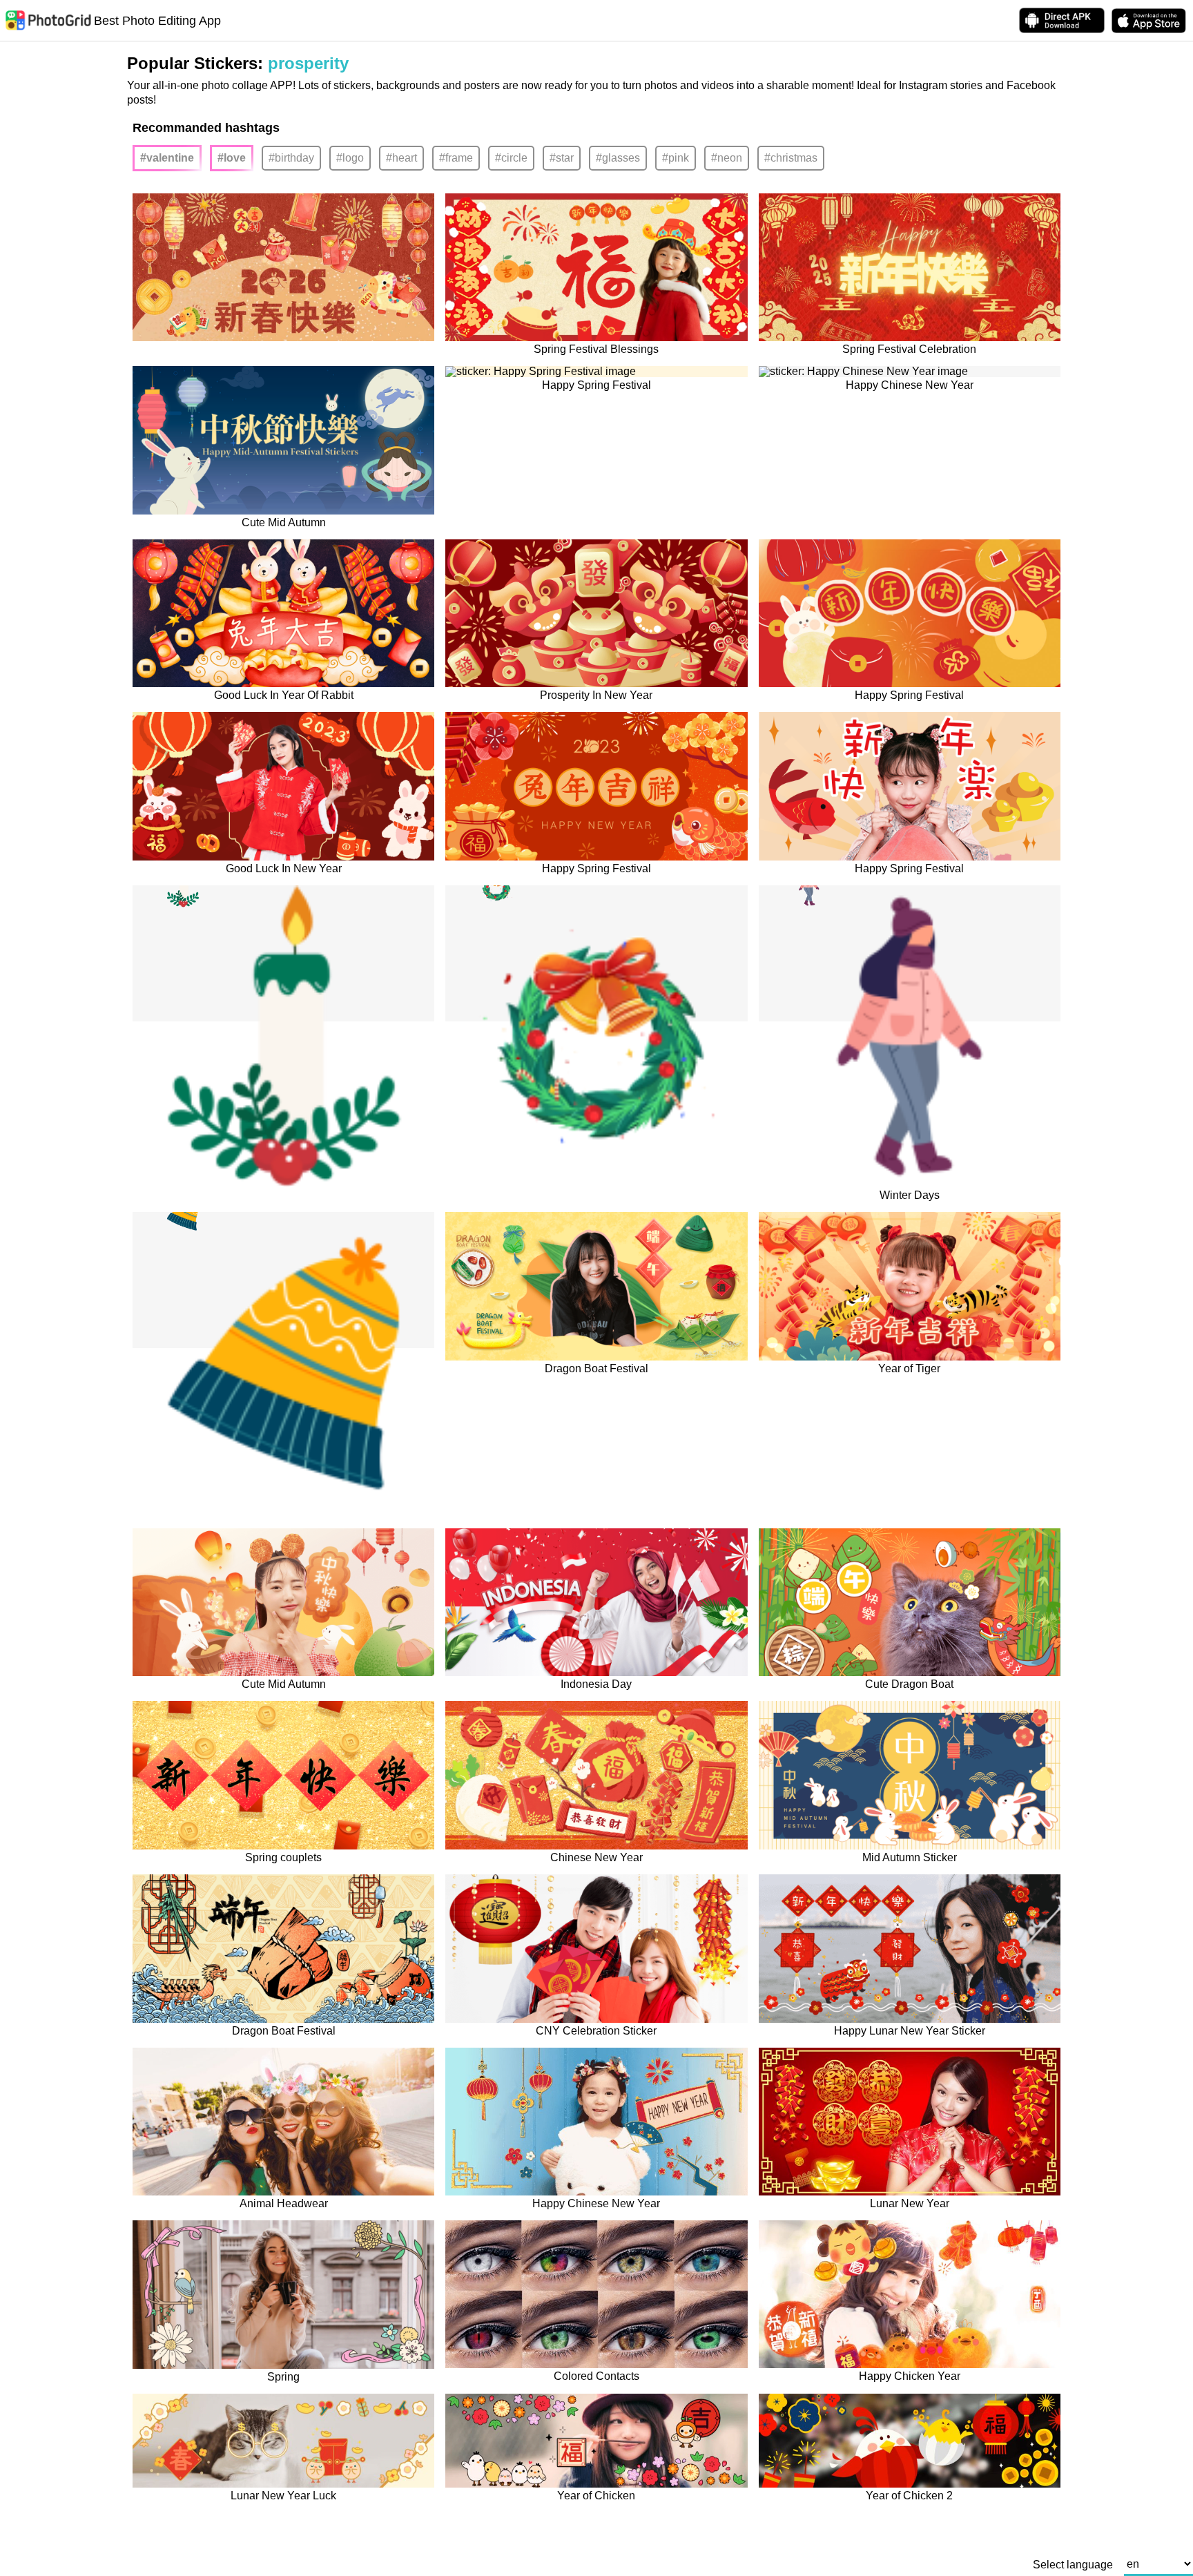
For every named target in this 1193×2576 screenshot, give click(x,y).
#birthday (291, 158)
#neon (727, 158)
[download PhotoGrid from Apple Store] (1149, 21)
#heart (401, 158)
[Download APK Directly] (1062, 20)
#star (562, 158)
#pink (676, 158)
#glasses (618, 158)
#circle (511, 158)
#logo (350, 158)
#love (232, 158)
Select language (1073, 2565)
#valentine (167, 158)
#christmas (791, 158)
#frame (456, 158)
